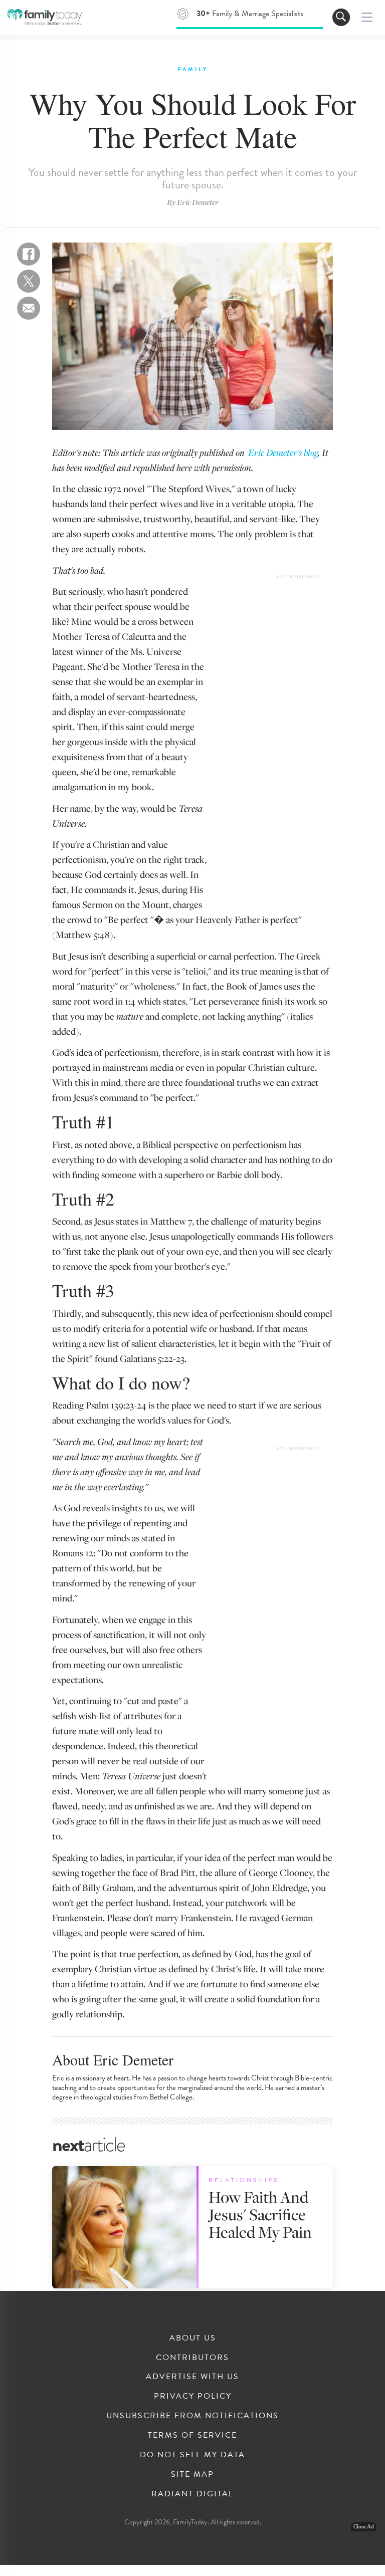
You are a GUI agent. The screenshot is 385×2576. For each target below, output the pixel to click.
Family (193, 69)
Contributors (192, 2358)
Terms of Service (192, 2435)
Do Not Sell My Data (192, 2455)
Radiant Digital (192, 2494)
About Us (193, 2338)
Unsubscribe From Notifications (192, 2416)
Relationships (244, 2180)
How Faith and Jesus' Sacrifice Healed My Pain (260, 2214)
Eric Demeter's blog (283, 452)
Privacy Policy (193, 2396)
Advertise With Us (192, 2377)
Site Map (192, 2474)
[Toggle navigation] (341, 17)
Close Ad (364, 2527)
